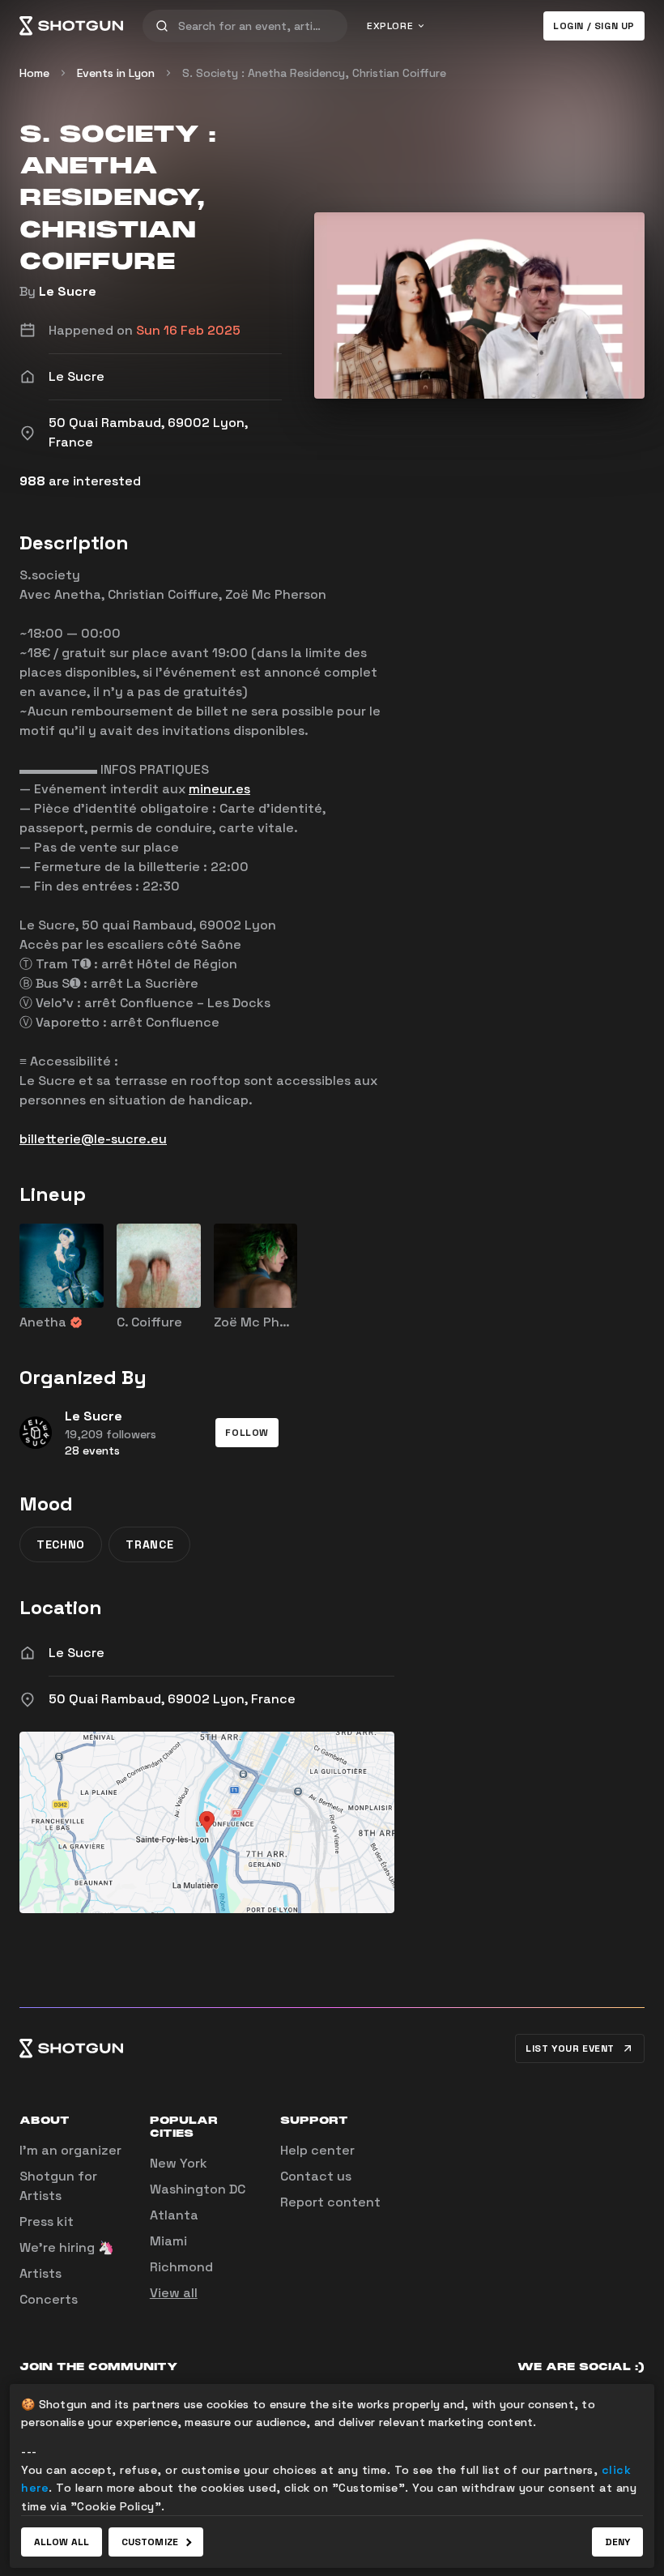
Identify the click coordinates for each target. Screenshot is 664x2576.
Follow (247, 1433)
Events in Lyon (116, 73)
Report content (330, 2202)
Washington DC (198, 2189)
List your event (570, 2048)
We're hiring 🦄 (67, 2247)
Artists (40, 2273)
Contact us (316, 2176)
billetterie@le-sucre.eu (93, 1139)
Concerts (49, 2299)
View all (174, 2293)
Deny (617, 2542)
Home (34, 73)
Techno (61, 1544)
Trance (149, 1544)
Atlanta (174, 2215)
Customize (150, 2542)
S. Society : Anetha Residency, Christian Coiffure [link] (314, 73)
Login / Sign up (594, 26)
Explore (390, 26)
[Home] (71, 26)
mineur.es (219, 789)
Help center (317, 2150)
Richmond (181, 2267)
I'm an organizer (70, 2150)
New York (179, 2163)
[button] (247, 1433)
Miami (168, 2241)
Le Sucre (68, 291)
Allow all (62, 2542)
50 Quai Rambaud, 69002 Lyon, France (172, 1699)
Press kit (47, 2221)
